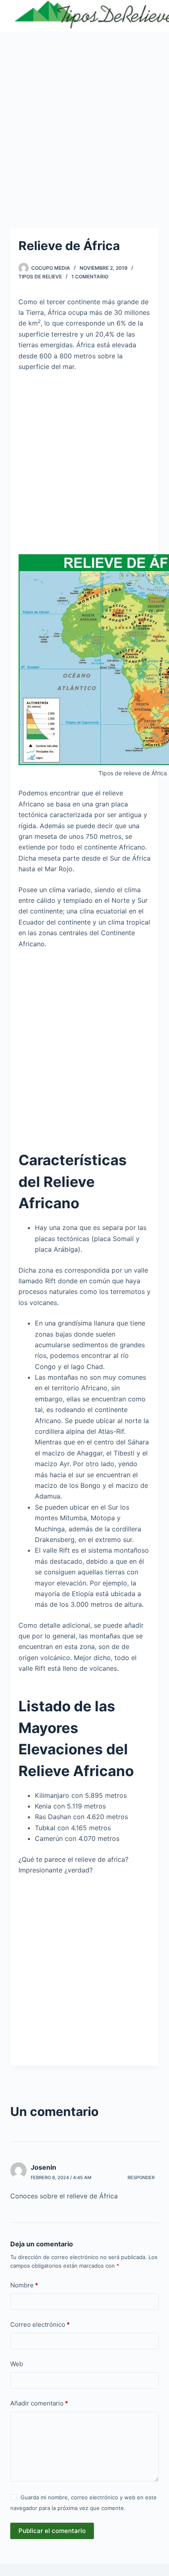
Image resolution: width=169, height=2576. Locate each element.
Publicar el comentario (52, 2531)
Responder (141, 2177)
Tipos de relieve (40, 277)
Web (17, 2364)
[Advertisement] (84, 120)
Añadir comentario (39, 2403)
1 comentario (90, 277)
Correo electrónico (40, 2324)
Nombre (24, 2285)
